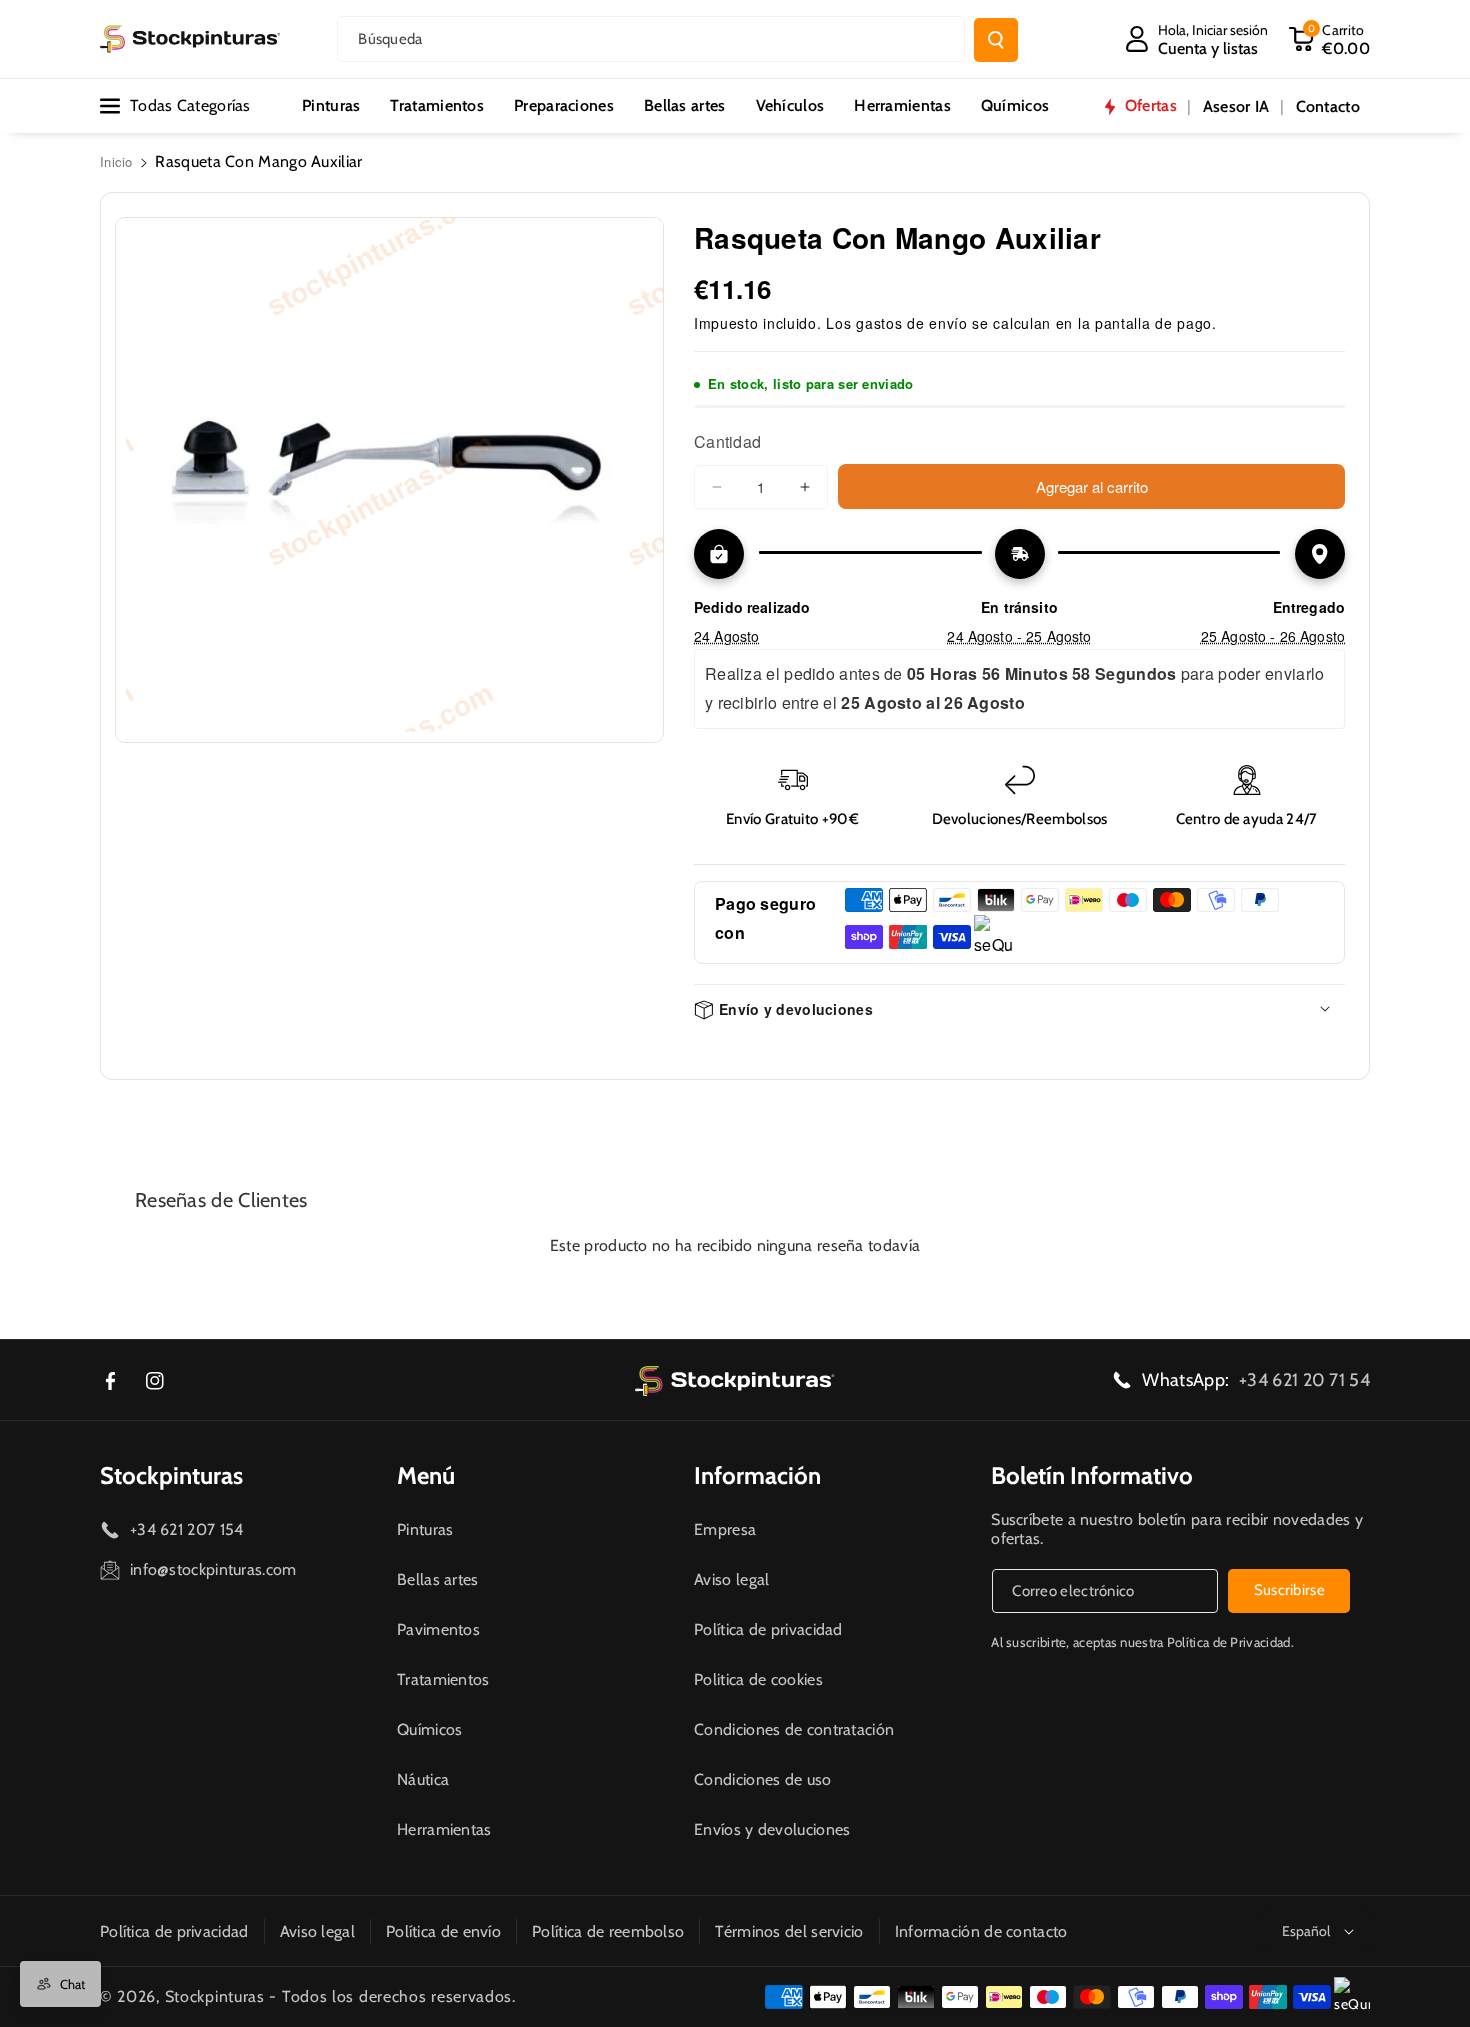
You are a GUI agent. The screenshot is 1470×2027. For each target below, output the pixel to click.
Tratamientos (443, 1679)
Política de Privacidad (1229, 1642)
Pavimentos (438, 1629)
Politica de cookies (758, 1679)
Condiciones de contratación (794, 1729)
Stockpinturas (171, 1475)
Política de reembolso (608, 1931)
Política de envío (443, 1931)
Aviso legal (731, 1579)
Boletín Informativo (1092, 1475)
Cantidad (727, 441)
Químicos (429, 1729)
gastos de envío (912, 323)
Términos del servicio (789, 1931)
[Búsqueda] (996, 40)
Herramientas (444, 1829)
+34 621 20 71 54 (1304, 1380)
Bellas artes (438, 1579)
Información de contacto (981, 1931)
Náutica (423, 1779)
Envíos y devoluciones (772, 1829)
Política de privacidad (768, 1629)
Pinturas (425, 1529)
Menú (426, 1475)
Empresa (725, 1529)
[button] (1329, 39)
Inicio (116, 161)
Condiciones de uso (762, 1779)
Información (757, 1475)
